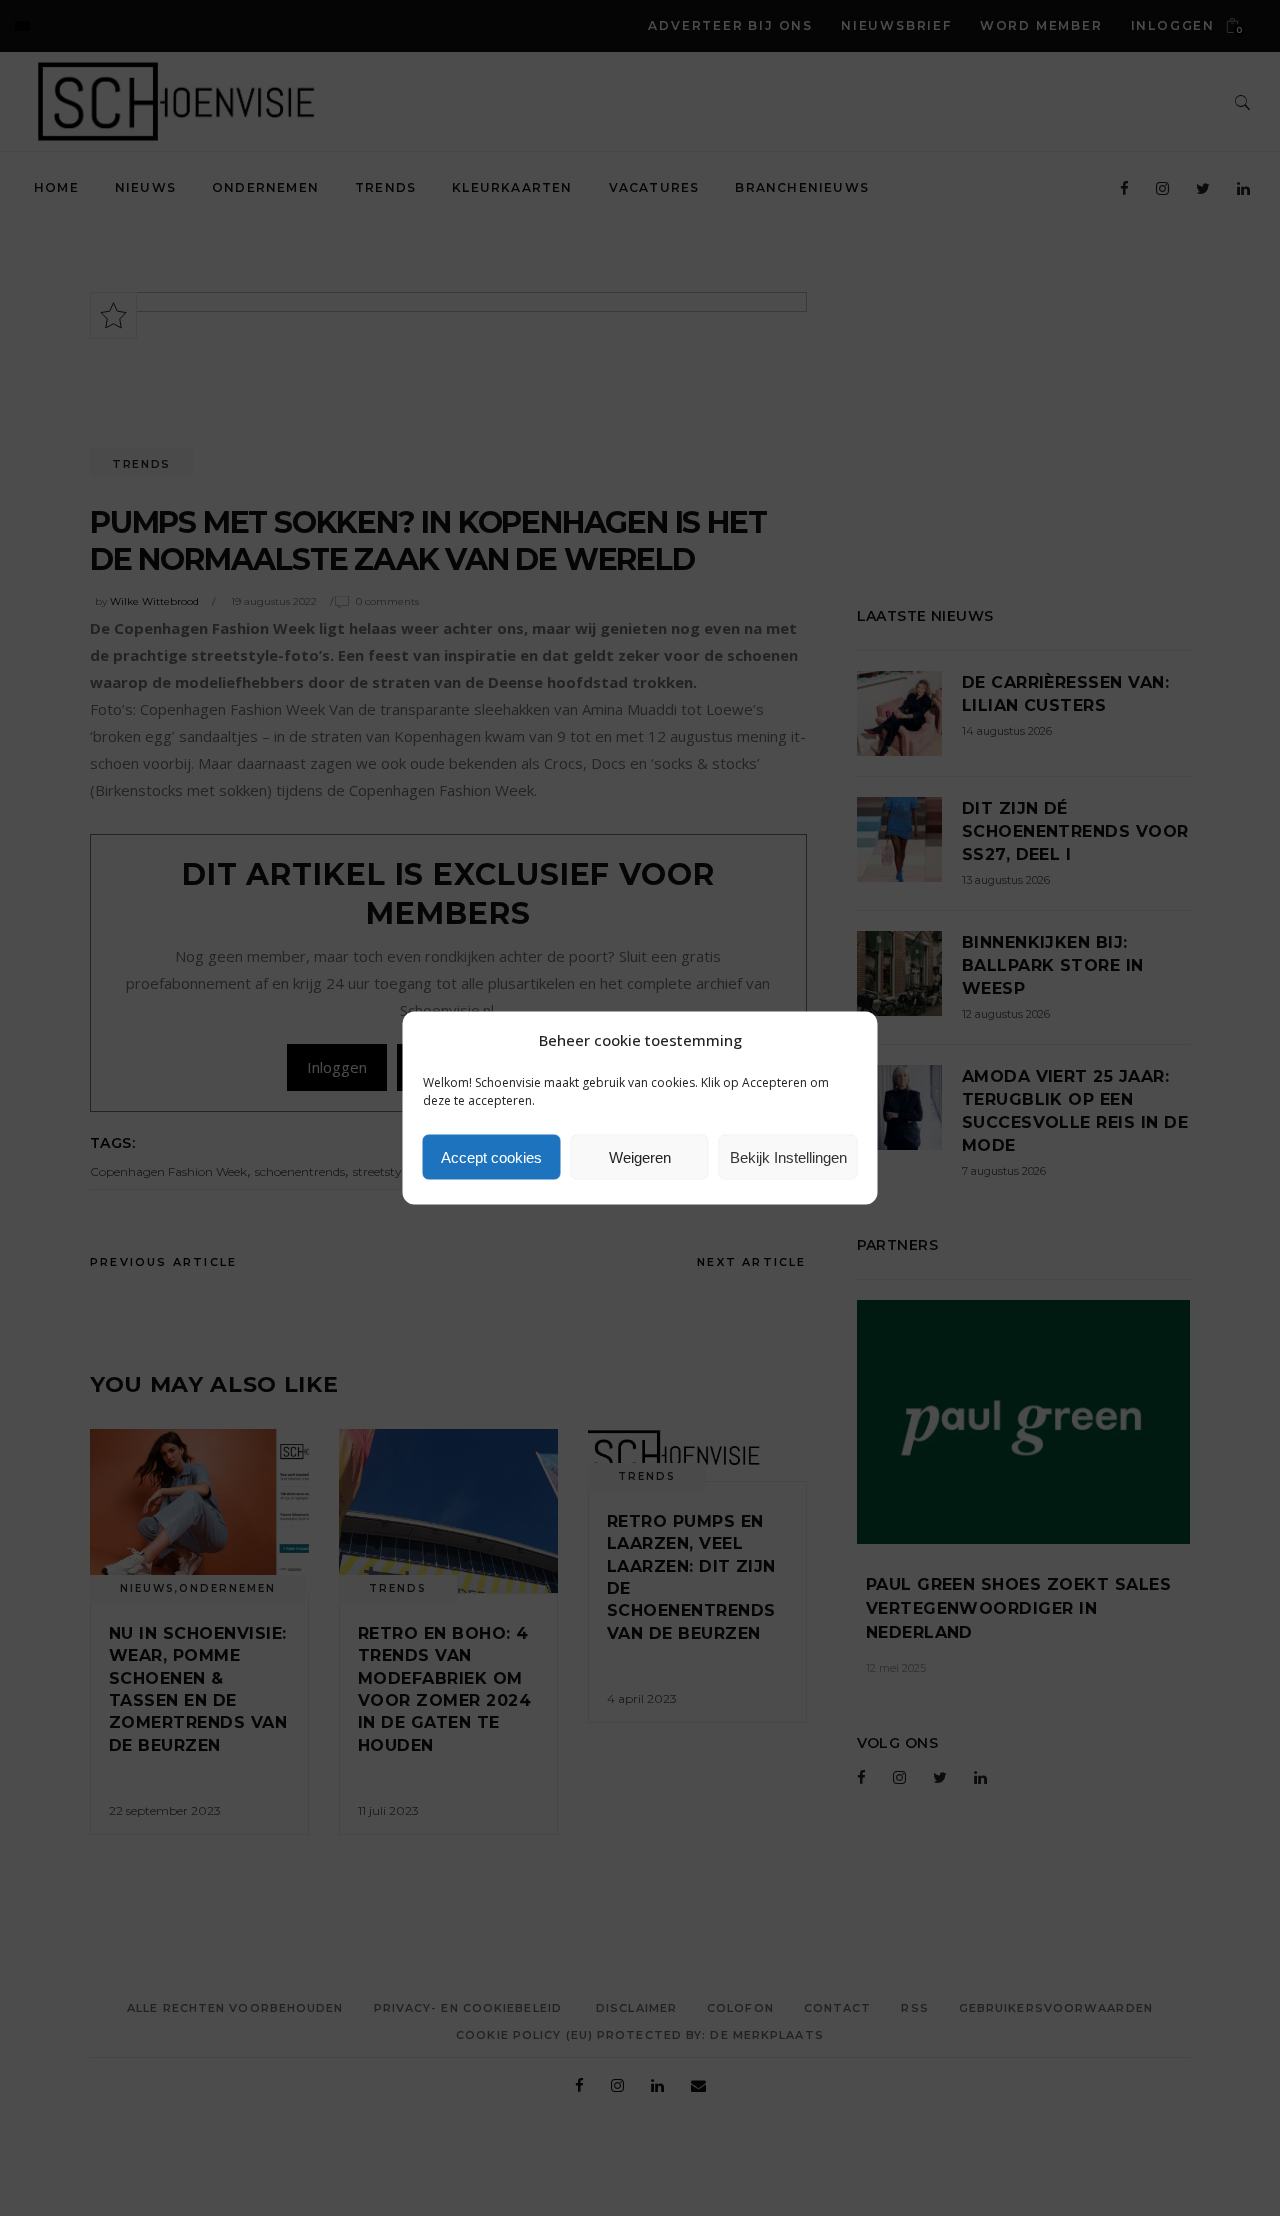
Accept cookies (491, 1156)
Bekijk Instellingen (788, 1156)
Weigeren (640, 1156)
